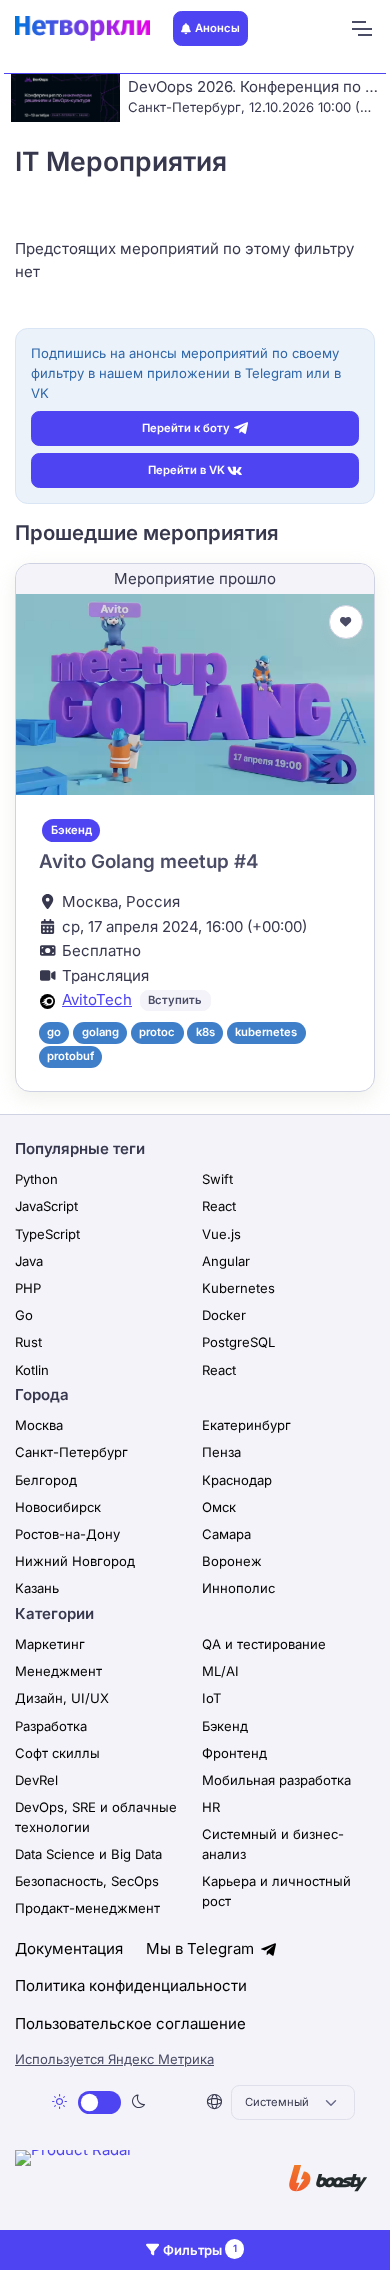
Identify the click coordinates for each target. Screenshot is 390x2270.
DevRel (36, 1780)
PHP (28, 1288)
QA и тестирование (264, 1644)
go (54, 1032)
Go (24, 1315)
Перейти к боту (186, 428)
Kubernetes (238, 1288)
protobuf (70, 1056)
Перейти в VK (186, 470)
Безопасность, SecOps (87, 1881)
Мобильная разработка (276, 1780)
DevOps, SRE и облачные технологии (96, 1817)
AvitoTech (97, 999)
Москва (39, 1425)
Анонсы (217, 28)
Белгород (46, 1480)
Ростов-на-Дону (67, 1534)
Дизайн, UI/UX (62, 1698)
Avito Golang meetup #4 (148, 861)
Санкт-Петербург (71, 1452)
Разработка (51, 1726)
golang (100, 1032)
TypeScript (47, 1234)
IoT (211, 1698)
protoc (157, 1032)
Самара (226, 1534)
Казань (37, 1588)
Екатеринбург (246, 1425)
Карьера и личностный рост (276, 1891)
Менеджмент (58, 1671)
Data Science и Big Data (88, 1854)
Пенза (221, 1452)
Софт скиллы (57, 1753)
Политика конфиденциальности (131, 1985)
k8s (205, 1032)
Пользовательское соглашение (130, 2023)
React (219, 1206)
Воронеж (232, 1561)
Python (36, 1179)
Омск (219, 1507)
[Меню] (361, 29)
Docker (224, 1315)
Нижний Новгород (75, 1561)
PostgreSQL (238, 1342)
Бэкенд (71, 830)
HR (211, 1807)
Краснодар (237, 1480)
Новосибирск (58, 1507)
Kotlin (32, 1370)
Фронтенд (234, 1753)
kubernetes (266, 1032)
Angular (226, 1261)
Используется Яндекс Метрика (114, 2059)
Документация (69, 1948)
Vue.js (221, 1234)
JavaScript (46, 1206)
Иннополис (238, 1588)
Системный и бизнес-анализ (273, 1844)
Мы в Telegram (202, 1948)
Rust (28, 1342)
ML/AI (220, 1671)
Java (29, 1261)
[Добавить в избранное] (346, 622)
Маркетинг (50, 1644)
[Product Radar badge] (135, 2180)
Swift (217, 1179)
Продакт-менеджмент (87, 1908)
